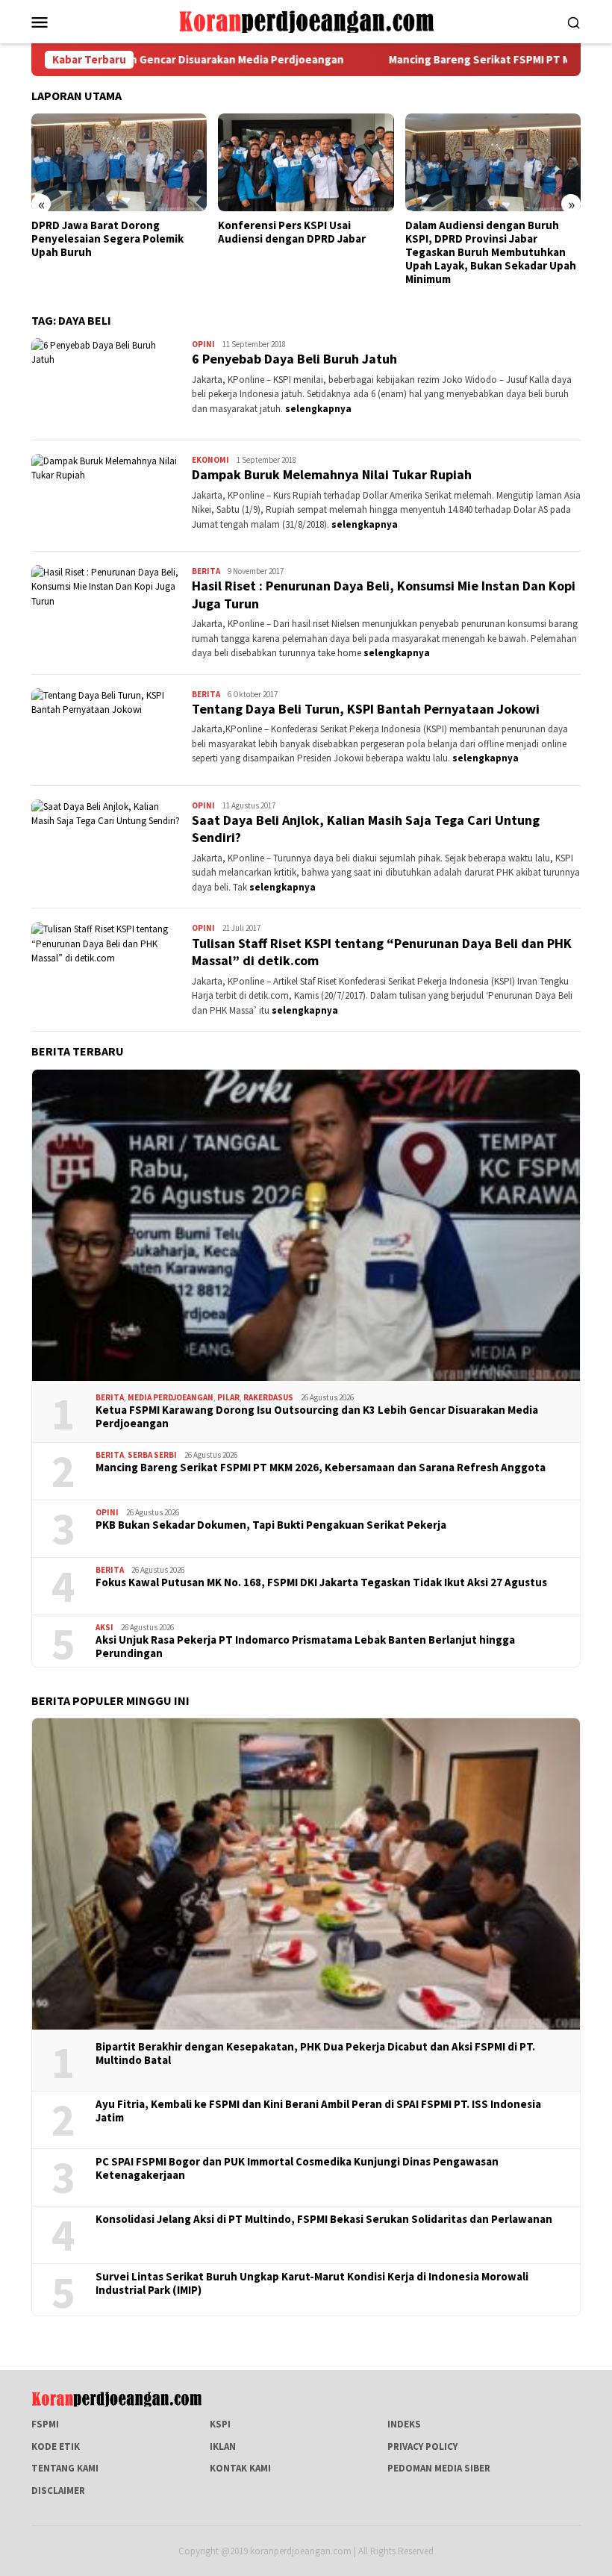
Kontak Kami (240, 2468)
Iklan (223, 2446)
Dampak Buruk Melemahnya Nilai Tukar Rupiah (332, 474)
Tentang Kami (65, 2468)
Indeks (404, 2424)
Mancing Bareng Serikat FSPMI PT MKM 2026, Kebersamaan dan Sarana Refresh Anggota (321, 1468)
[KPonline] (306, 21)
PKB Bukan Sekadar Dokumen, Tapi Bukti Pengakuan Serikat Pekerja (271, 1525)
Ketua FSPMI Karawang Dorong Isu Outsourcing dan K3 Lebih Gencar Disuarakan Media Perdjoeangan (317, 1417)
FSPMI (45, 2424)
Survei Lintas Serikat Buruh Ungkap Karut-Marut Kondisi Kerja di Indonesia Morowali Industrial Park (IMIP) (312, 2283)
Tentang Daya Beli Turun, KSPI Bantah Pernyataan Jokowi (366, 709)
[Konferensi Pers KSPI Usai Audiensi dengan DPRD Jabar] (306, 163)
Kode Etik (56, 2446)
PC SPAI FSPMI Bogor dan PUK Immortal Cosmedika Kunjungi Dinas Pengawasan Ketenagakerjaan (297, 2168)
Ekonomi (210, 460)
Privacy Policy (422, 2446)
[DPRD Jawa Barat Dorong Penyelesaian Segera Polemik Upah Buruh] (119, 163)
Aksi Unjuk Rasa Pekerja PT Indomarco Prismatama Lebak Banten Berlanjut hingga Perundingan (305, 1647)
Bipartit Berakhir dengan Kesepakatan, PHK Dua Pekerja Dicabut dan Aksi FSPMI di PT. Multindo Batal (315, 2053)
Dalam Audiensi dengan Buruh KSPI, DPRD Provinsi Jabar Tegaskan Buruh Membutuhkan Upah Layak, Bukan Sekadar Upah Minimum (491, 252)
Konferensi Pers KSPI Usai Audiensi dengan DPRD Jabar (292, 232)
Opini (203, 344)
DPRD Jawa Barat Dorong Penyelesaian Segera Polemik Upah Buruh (107, 239)
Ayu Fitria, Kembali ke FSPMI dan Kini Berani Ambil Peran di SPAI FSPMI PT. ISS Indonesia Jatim (318, 2111)
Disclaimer (58, 2491)
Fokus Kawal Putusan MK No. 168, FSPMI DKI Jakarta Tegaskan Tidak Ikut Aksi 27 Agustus (321, 1582)
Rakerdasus (268, 1397)
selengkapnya (318, 409)
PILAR (228, 1397)
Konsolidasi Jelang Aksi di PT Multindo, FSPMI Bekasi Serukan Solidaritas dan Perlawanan (324, 2219)
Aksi (104, 1627)
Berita (206, 571)
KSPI (220, 2424)
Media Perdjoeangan (171, 1397)
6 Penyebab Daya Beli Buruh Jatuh (294, 359)
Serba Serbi (152, 1455)
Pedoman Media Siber (439, 2468)
